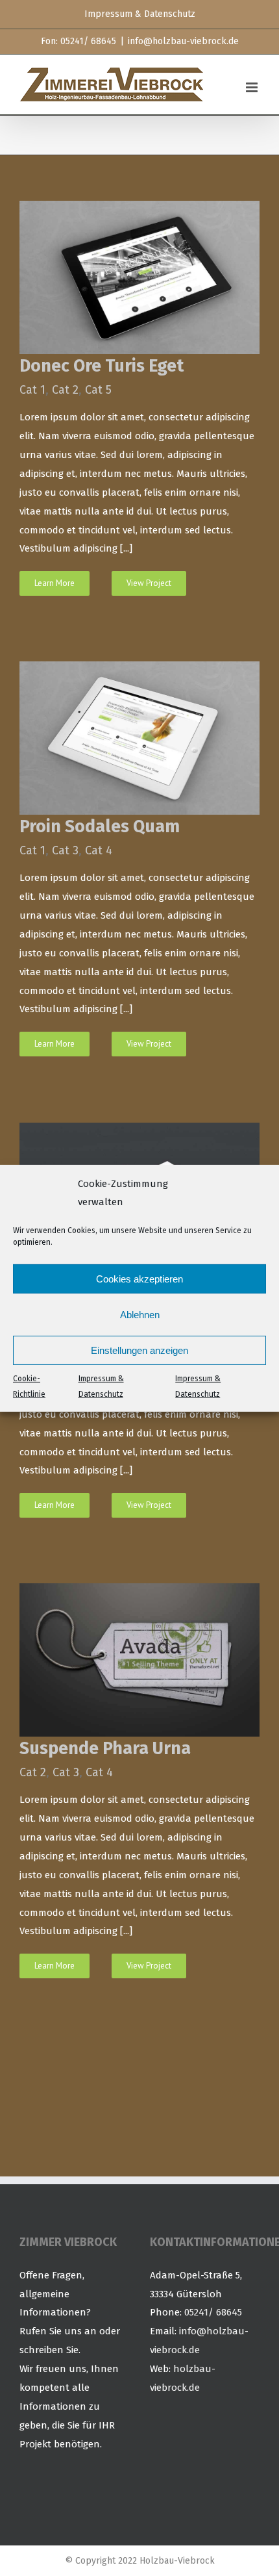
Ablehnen (140, 1315)
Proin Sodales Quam (100, 826)
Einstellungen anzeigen (139, 1350)
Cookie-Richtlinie (29, 1386)
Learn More (55, 583)
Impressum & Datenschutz (101, 1386)
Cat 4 (99, 850)
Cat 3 (65, 850)
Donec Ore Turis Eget (102, 366)
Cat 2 (65, 390)
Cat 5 (98, 390)
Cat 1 (32, 390)
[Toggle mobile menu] (253, 87)
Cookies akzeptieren (139, 1279)
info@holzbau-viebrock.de (183, 41)
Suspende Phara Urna (105, 1748)
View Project (149, 583)
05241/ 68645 (213, 2312)
